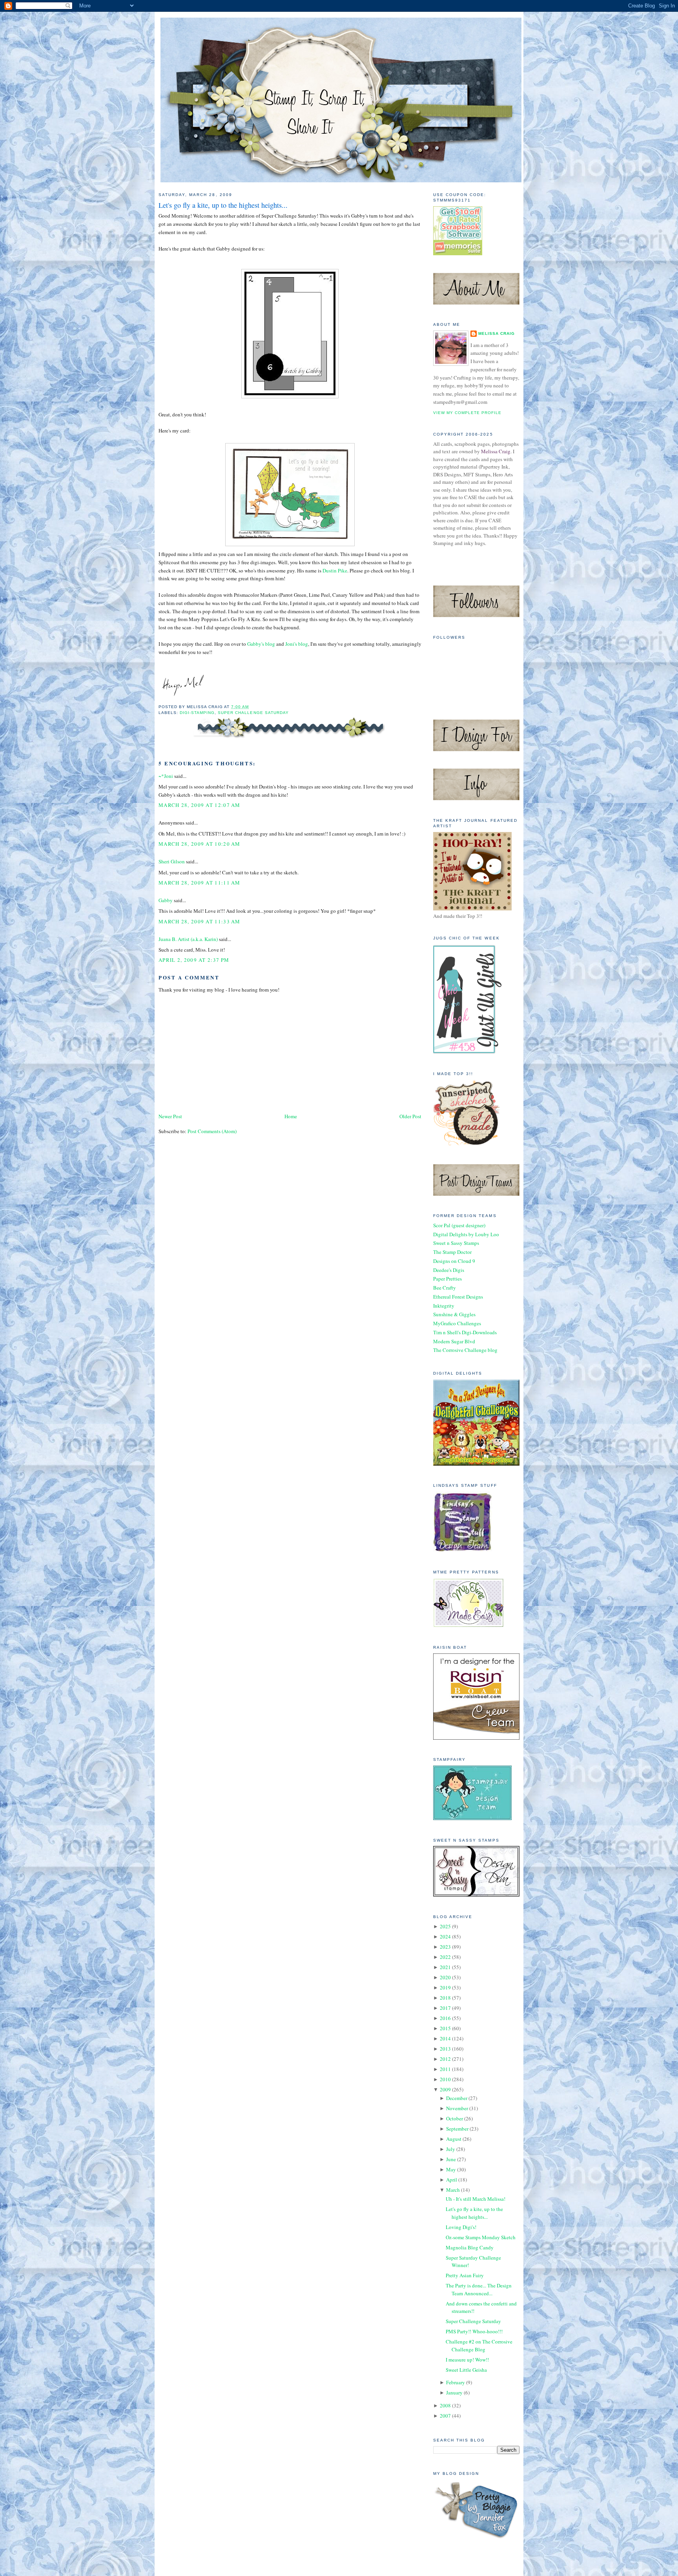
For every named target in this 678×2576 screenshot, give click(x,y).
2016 (445, 2018)
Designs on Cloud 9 (454, 1261)
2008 (445, 2405)
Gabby (166, 900)
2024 (445, 1937)
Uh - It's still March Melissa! (476, 2199)
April (452, 2180)
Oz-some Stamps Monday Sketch (481, 2237)
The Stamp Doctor (452, 1252)
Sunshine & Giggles (454, 1314)
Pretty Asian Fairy (465, 2275)
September (457, 2129)
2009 (445, 2089)
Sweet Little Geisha (466, 2370)
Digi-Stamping (197, 713)
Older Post (410, 1116)
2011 (445, 2069)
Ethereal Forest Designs (458, 1297)
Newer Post (170, 1116)
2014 (445, 2038)
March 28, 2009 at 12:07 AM (200, 805)
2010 (445, 2079)
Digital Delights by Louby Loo (466, 1234)
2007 (445, 2416)
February (456, 2382)
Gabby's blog (261, 644)
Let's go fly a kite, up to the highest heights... (223, 205)
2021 (445, 1967)
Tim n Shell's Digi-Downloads (465, 1332)
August (454, 2139)
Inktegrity (444, 1306)
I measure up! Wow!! (467, 2360)
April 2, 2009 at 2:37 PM (194, 960)
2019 (445, 1987)
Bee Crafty (445, 1288)
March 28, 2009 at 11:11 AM (200, 883)
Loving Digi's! (461, 2227)
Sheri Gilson (172, 861)
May (451, 2169)
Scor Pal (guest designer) (459, 1225)
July (451, 2149)
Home (291, 1116)
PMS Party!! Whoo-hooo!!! (474, 2331)
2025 (445, 1926)
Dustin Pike (335, 570)
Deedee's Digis (449, 1270)
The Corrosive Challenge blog (465, 1350)
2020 (445, 1977)
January (454, 2393)
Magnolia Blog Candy (470, 2247)
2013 (445, 2049)
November (457, 2108)
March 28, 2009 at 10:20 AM (200, 844)
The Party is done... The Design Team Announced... (479, 2289)
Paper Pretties (447, 1279)
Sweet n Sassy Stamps (456, 1243)
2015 (445, 2028)
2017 (445, 2008)
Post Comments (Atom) (212, 1131)
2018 (445, 1998)
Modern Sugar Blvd (454, 1341)
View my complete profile (467, 413)
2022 (445, 1957)
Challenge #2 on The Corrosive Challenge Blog (479, 2345)
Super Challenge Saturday (253, 713)
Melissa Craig (497, 333)
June (451, 2159)
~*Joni (166, 776)
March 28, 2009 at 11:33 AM (200, 921)
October (455, 2118)
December (457, 2098)
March (453, 2190)
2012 (445, 2059)
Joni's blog (297, 644)
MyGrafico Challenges (457, 1323)
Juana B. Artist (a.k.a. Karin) (188, 939)
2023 (445, 1947)
